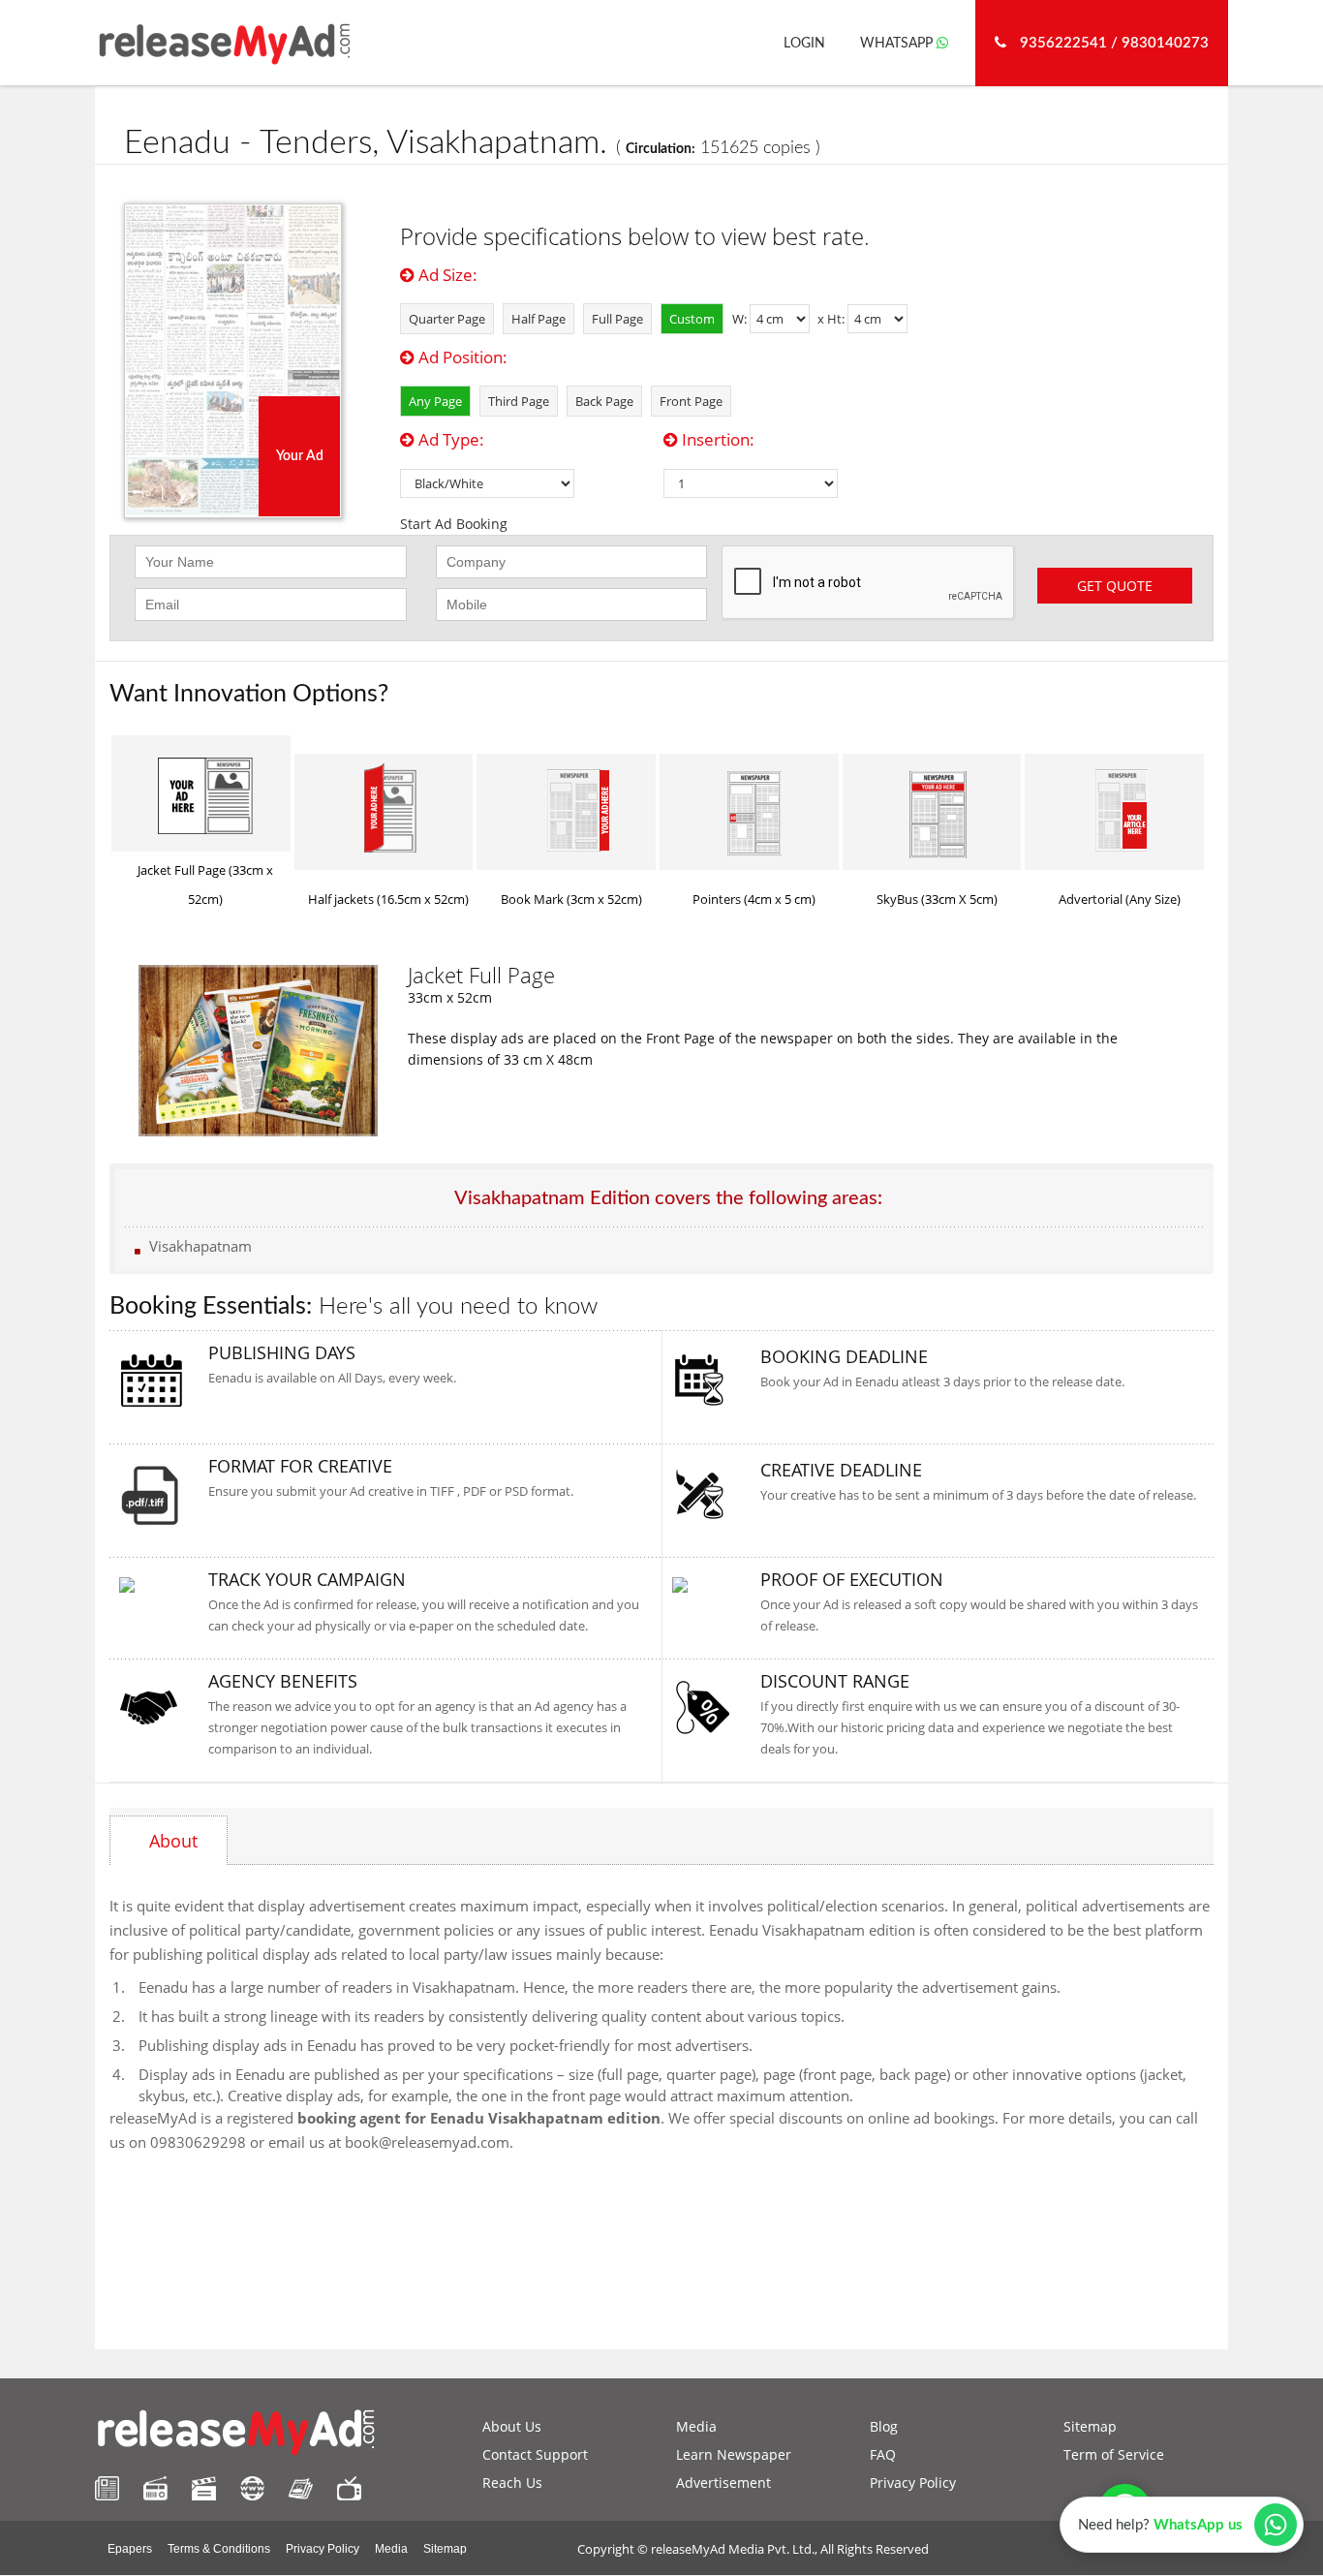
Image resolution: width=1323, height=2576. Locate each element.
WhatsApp (898, 44)
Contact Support (535, 2454)
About (173, 1841)
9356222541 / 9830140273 (1112, 43)
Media (696, 2426)
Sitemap (1090, 2426)
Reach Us (512, 2483)
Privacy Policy (913, 2483)
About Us (512, 2426)
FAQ (883, 2454)
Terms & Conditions (219, 2549)
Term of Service (1114, 2454)
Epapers (130, 2549)
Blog (884, 2426)
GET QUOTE (1115, 586)
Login (804, 44)
